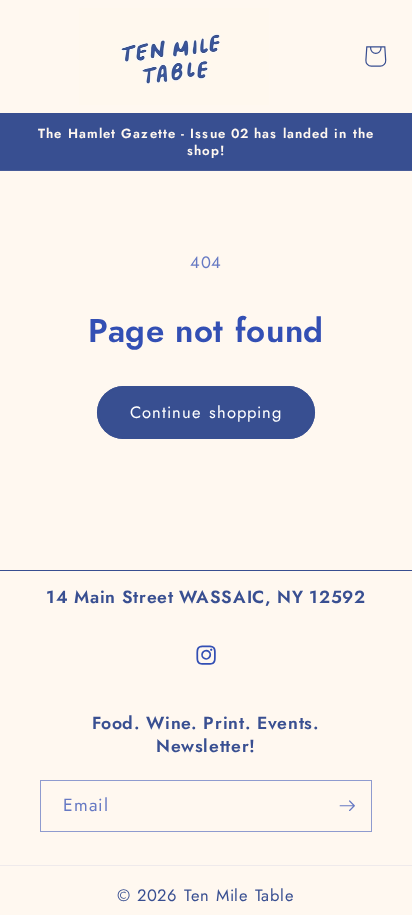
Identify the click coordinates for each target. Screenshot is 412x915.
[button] (27, 56)
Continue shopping (206, 412)
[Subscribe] (347, 806)
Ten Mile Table (239, 895)
